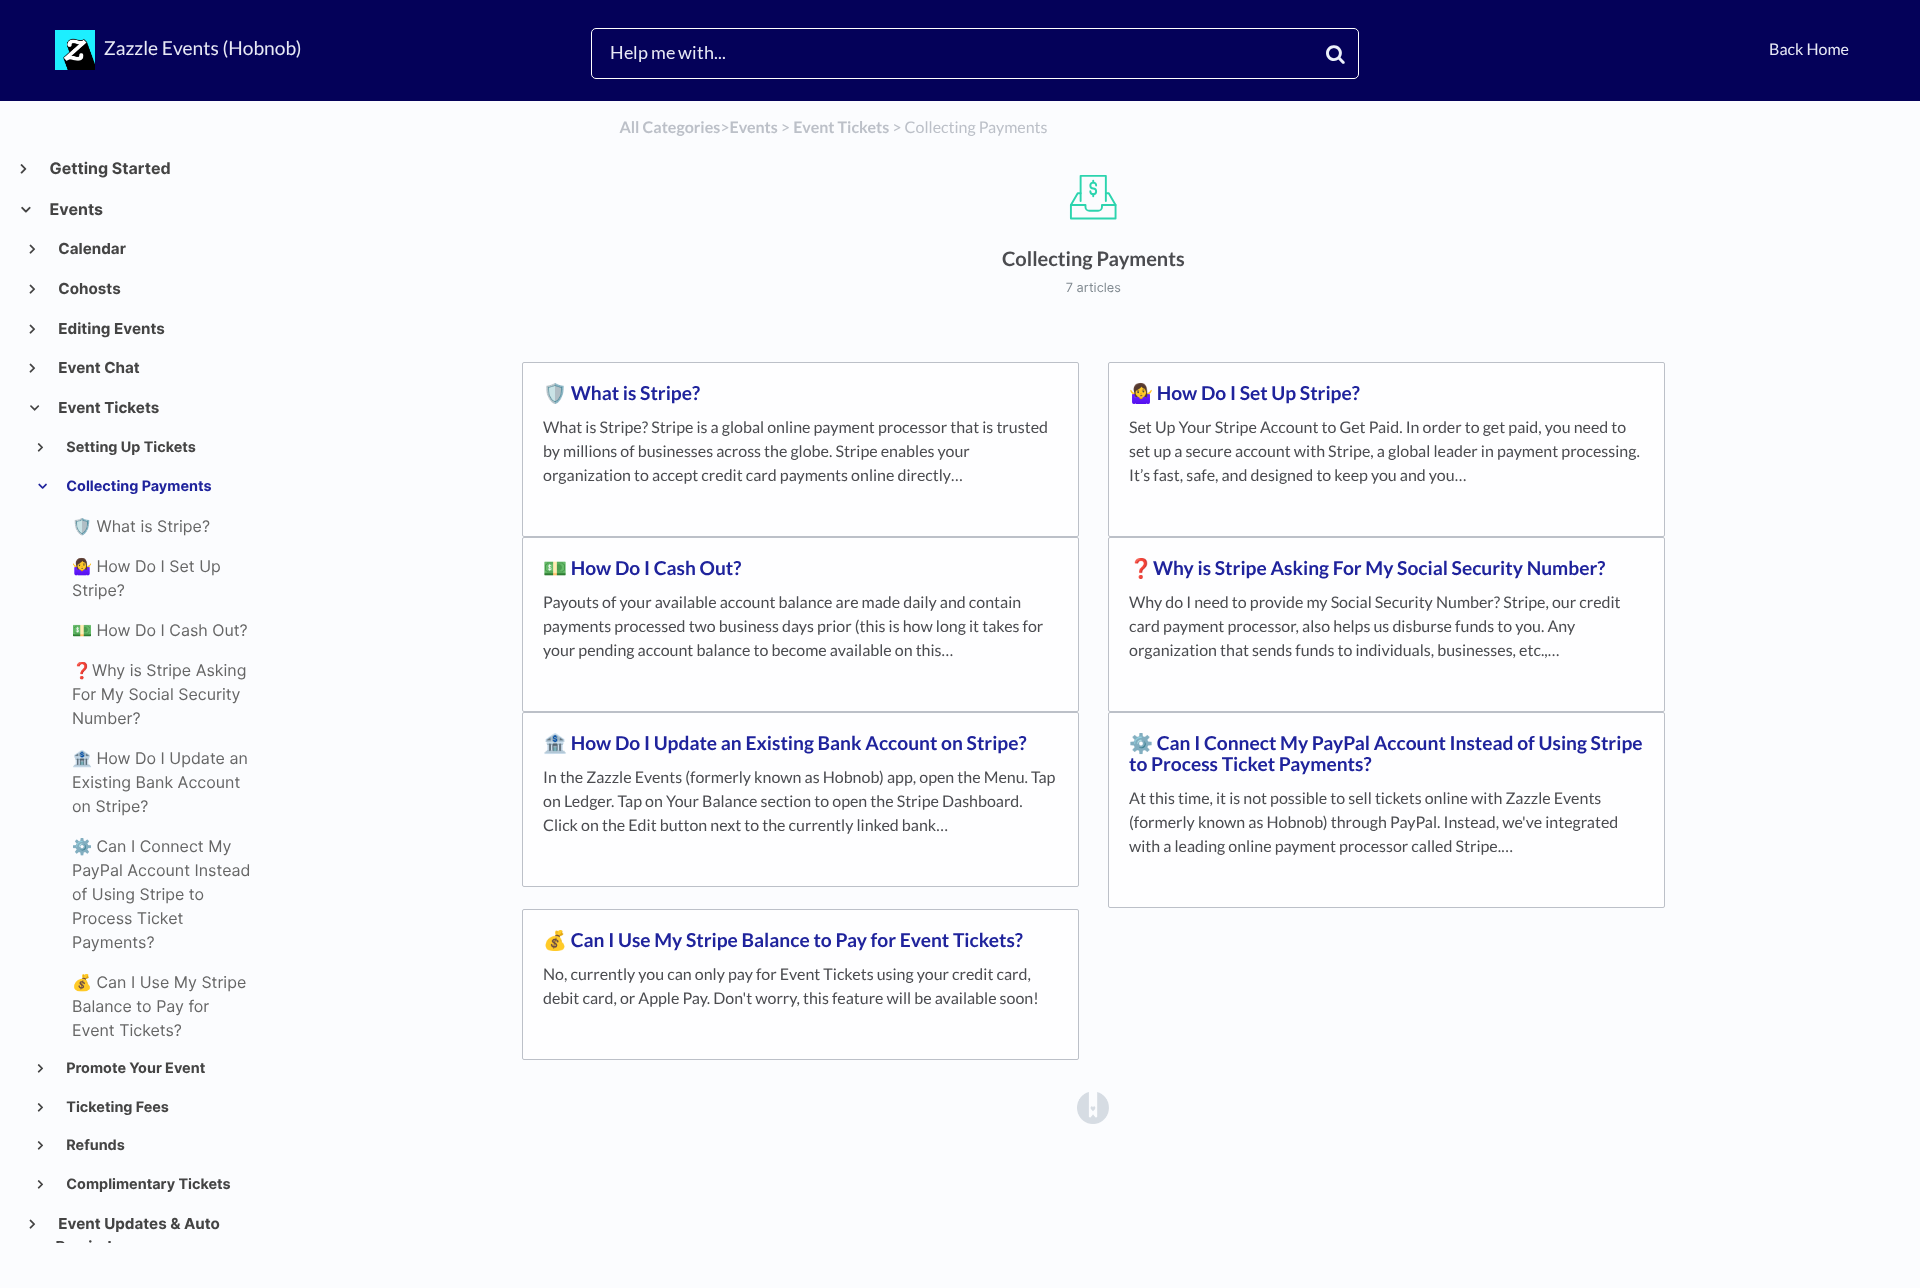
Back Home (1809, 49)
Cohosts (88, 288)
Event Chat (98, 367)
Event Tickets (108, 407)
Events (75, 209)
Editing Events (110, 328)
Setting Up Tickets (129, 447)
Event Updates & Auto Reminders (138, 1235)
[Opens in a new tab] (1093, 1106)
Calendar (91, 248)
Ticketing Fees (116, 1107)
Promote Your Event (134, 1068)
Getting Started (109, 168)
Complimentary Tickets (147, 1184)
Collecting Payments (137, 486)
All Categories (669, 127)
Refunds (94, 1145)
